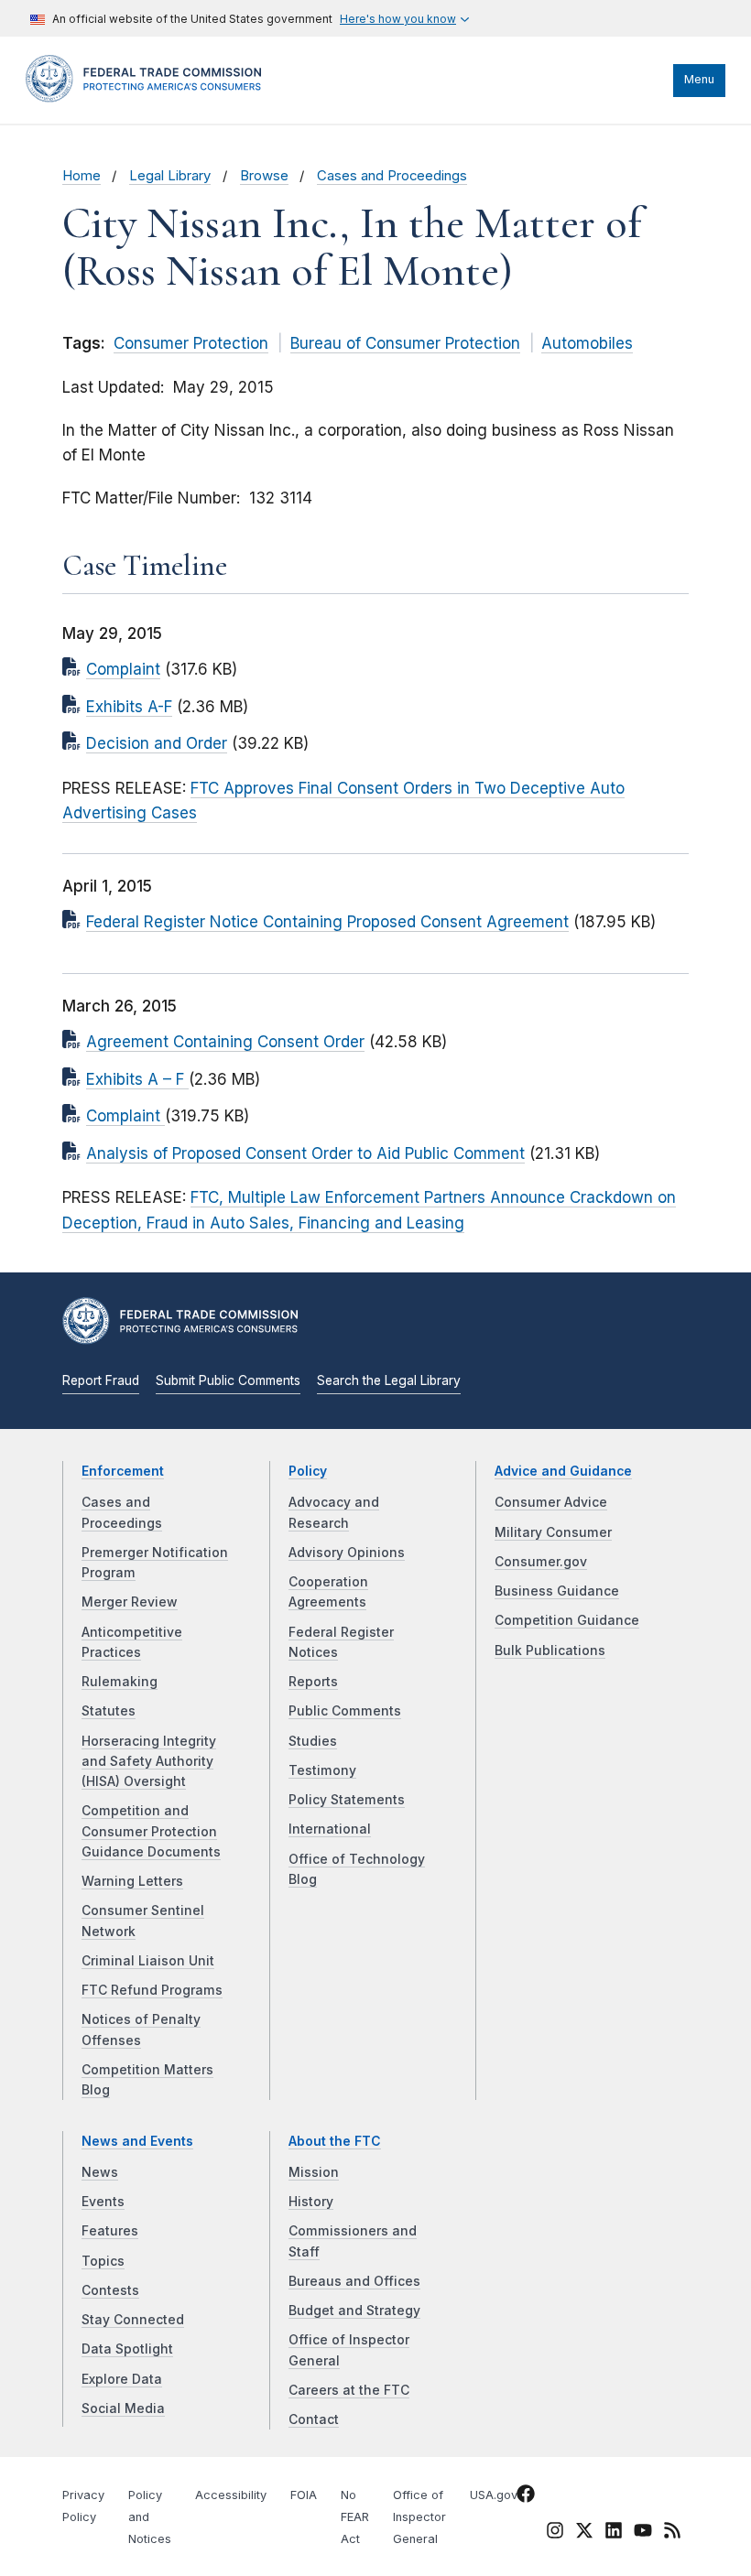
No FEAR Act (355, 2517)
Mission (314, 2172)
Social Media (123, 2408)
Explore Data (122, 2379)
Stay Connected (133, 2320)
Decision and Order (157, 743)
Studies (313, 1741)
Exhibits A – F (137, 1079)
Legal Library (170, 176)
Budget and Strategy (354, 2311)
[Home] (149, 98)
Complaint (123, 669)
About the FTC (335, 2141)
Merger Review (130, 1602)
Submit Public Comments (228, 1380)
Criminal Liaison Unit (148, 1961)
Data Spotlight (127, 2349)
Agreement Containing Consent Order (225, 1042)
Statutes (109, 1711)
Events (103, 2202)
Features (110, 2231)
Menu (699, 79)
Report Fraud (101, 1380)
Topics (103, 2261)
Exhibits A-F (129, 707)
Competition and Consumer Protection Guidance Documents (151, 1831)
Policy (308, 1471)
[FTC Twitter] (584, 2530)
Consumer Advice (551, 1502)
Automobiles (587, 343)
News (100, 2172)
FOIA (304, 2495)
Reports (313, 1682)
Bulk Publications (550, 1651)
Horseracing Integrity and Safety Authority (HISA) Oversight (149, 1762)
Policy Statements (347, 1800)
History (311, 2202)
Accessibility (231, 2495)
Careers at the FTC (349, 2390)
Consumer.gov (541, 1562)
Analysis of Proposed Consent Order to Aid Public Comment (305, 1153)
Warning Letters (132, 1881)
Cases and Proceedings (392, 176)
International (330, 1829)
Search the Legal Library (389, 1380)
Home (82, 176)
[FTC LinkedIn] (614, 2534)
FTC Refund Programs (152, 1990)
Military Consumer (553, 1532)
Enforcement (123, 1471)
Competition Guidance (567, 1620)
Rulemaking (120, 1682)
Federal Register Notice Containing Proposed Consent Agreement (327, 922)
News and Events (137, 2141)
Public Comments (345, 1711)
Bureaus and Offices (354, 2281)
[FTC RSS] (672, 2534)
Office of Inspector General (419, 2517)
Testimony (322, 1770)
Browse (264, 176)
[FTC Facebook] (526, 2497)
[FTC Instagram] (555, 2534)
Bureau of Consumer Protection (405, 343)
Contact (314, 2419)
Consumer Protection (191, 343)
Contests (110, 2290)
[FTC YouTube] (643, 2534)
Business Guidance (557, 1591)
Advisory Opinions (347, 1553)
